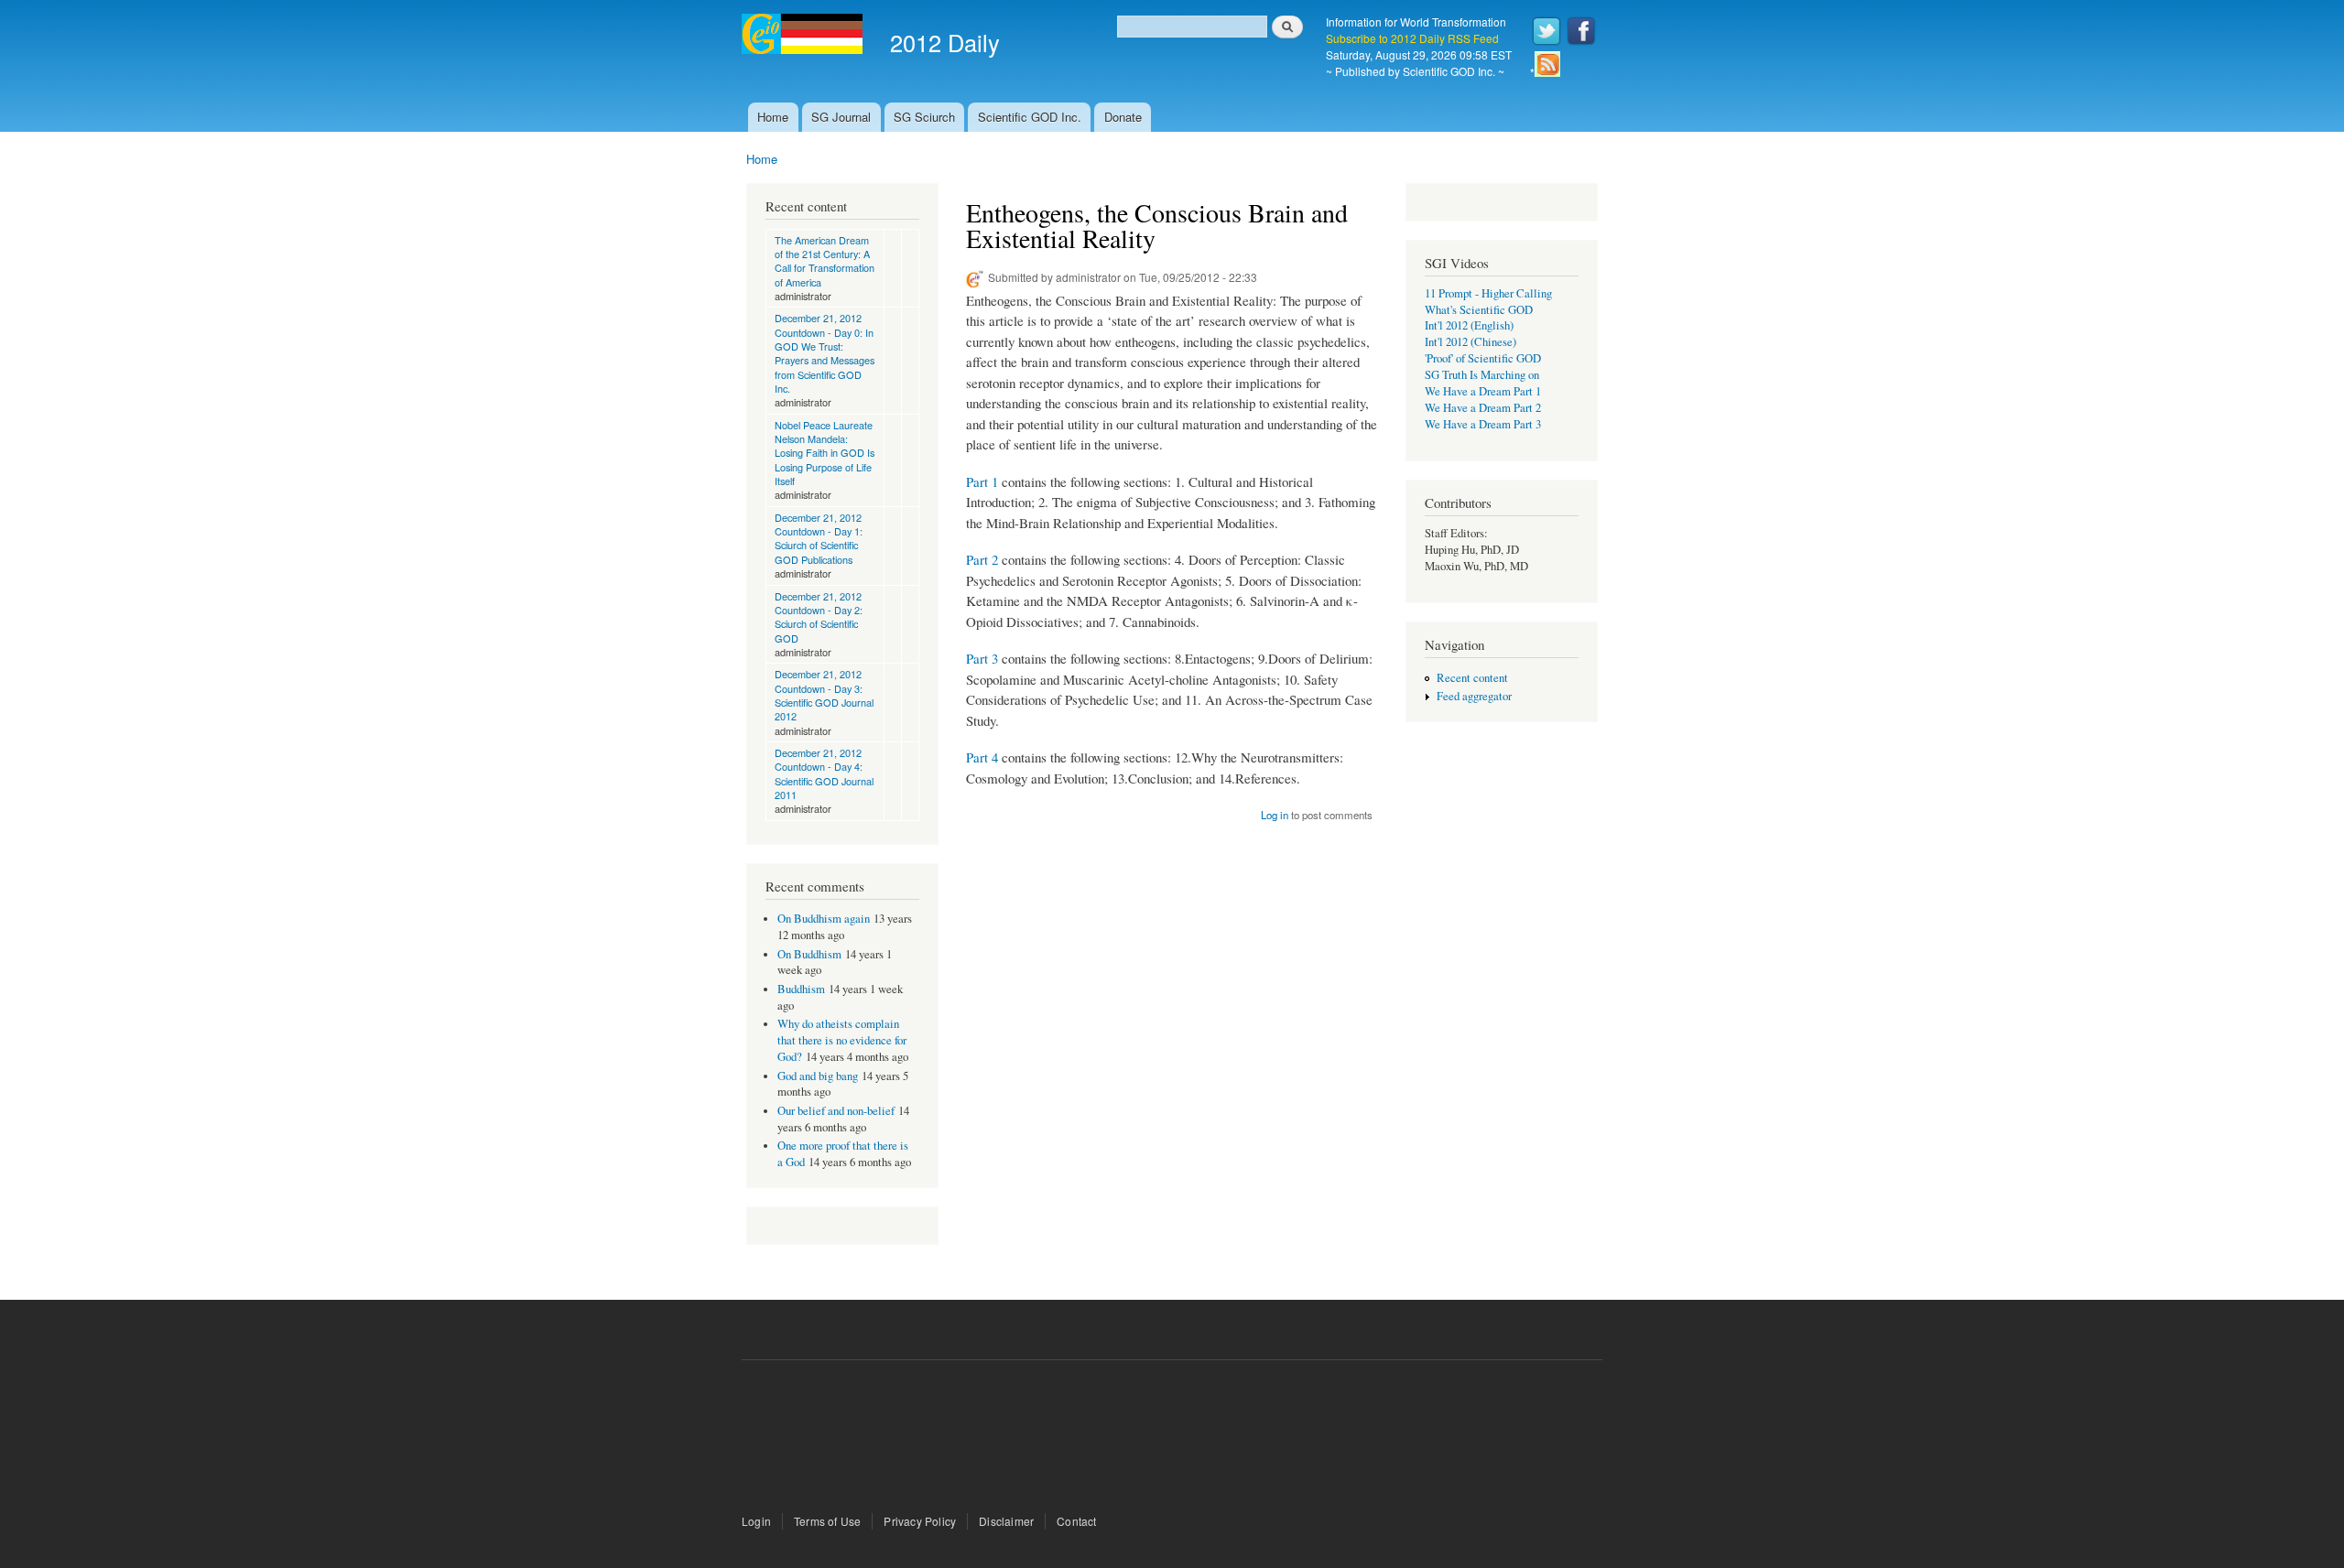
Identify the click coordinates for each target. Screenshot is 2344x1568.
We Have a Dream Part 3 (1483, 424)
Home (773, 117)
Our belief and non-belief (836, 1111)
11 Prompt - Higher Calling (1488, 293)
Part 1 (982, 481)
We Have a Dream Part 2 (1483, 408)
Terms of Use (827, 1521)
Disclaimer (1006, 1521)
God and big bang (818, 1076)
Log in (1275, 815)
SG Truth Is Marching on (1482, 375)
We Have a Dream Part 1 (1483, 391)
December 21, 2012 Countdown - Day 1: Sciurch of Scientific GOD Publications (819, 538)
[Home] (804, 36)
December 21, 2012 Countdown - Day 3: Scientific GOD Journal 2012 (824, 695)
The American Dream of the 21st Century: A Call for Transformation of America (825, 261)
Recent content (1472, 678)
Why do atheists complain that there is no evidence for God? (842, 1040)
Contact (1076, 1521)
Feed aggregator (1474, 696)
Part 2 (982, 559)
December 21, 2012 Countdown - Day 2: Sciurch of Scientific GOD (819, 617)
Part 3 (982, 658)
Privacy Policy (920, 1521)
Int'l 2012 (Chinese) (1470, 342)
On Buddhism (809, 954)
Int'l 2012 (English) (1469, 325)
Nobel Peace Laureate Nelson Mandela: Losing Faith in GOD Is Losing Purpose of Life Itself (825, 453)
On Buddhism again (824, 919)
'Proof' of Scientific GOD (1483, 358)
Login (756, 1521)
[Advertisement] (1172, 1439)
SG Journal (841, 117)
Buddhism (801, 989)
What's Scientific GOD (1479, 310)
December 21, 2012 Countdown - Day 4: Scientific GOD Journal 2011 (824, 773)
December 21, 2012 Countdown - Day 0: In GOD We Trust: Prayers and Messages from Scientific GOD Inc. (825, 353)
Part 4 (982, 757)
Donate (1123, 117)
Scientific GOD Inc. (1030, 117)
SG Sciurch (924, 117)
